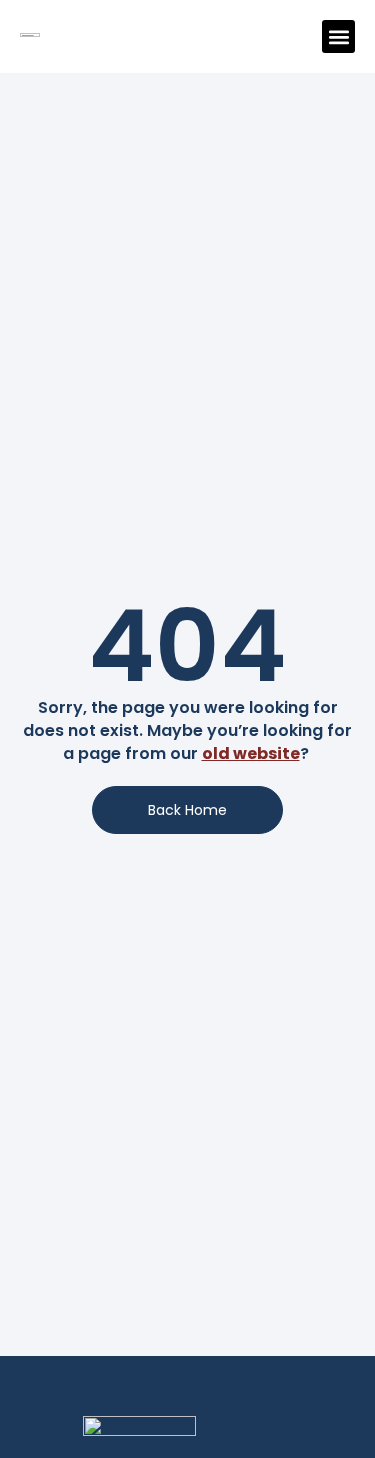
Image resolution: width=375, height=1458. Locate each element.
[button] (338, 36)
